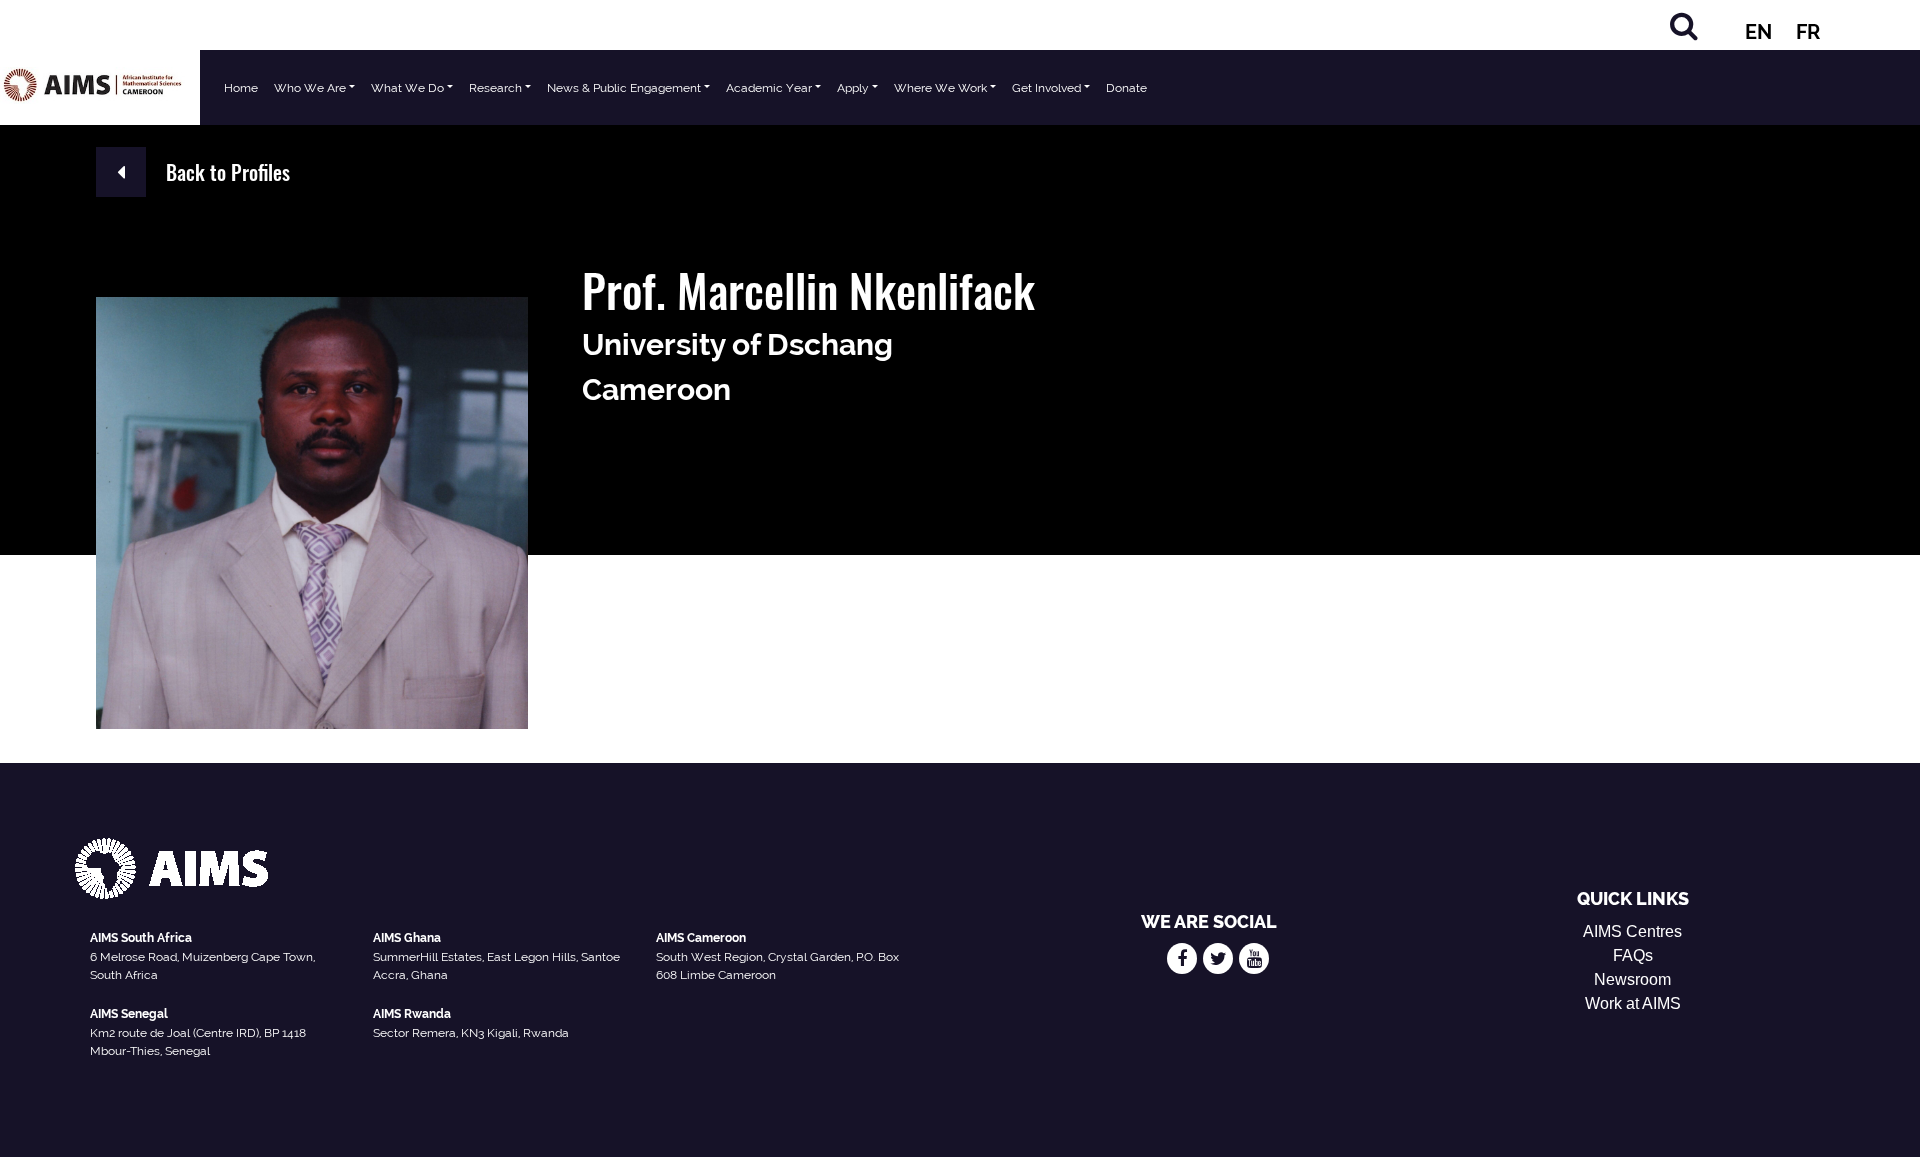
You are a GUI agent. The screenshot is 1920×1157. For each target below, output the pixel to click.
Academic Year (769, 88)
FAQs (1633, 955)
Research (495, 88)
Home (241, 88)
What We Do (407, 88)
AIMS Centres (1632, 931)
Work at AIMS (1633, 1003)
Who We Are (310, 88)
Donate (1126, 88)
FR (1808, 32)
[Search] (1684, 25)
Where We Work (940, 88)
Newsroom (1632, 979)
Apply (853, 88)
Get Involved (1046, 88)
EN (1758, 32)
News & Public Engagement (624, 88)
